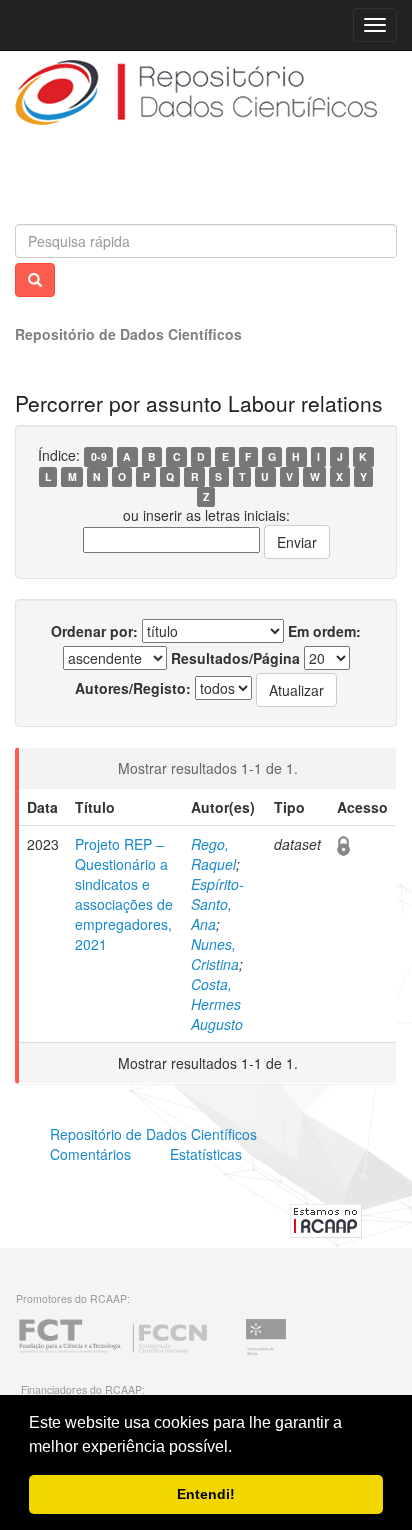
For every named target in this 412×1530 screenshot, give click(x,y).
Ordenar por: (94, 631)
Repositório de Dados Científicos (128, 334)
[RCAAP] (326, 1218)
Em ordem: (324, 631)
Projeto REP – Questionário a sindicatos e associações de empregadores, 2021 (124, 894)
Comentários (90, 1154)
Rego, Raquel (213, 854)
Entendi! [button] (206, 1494)
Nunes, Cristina (215, 954)
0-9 (99, 456)
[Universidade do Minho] (266, 1352)
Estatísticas (206, 1154)
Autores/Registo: (133, 688)
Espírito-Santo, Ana (217, 904)
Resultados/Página (235, 658)
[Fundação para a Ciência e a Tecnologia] (113, 1352)
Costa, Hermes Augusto (217, 1004)
